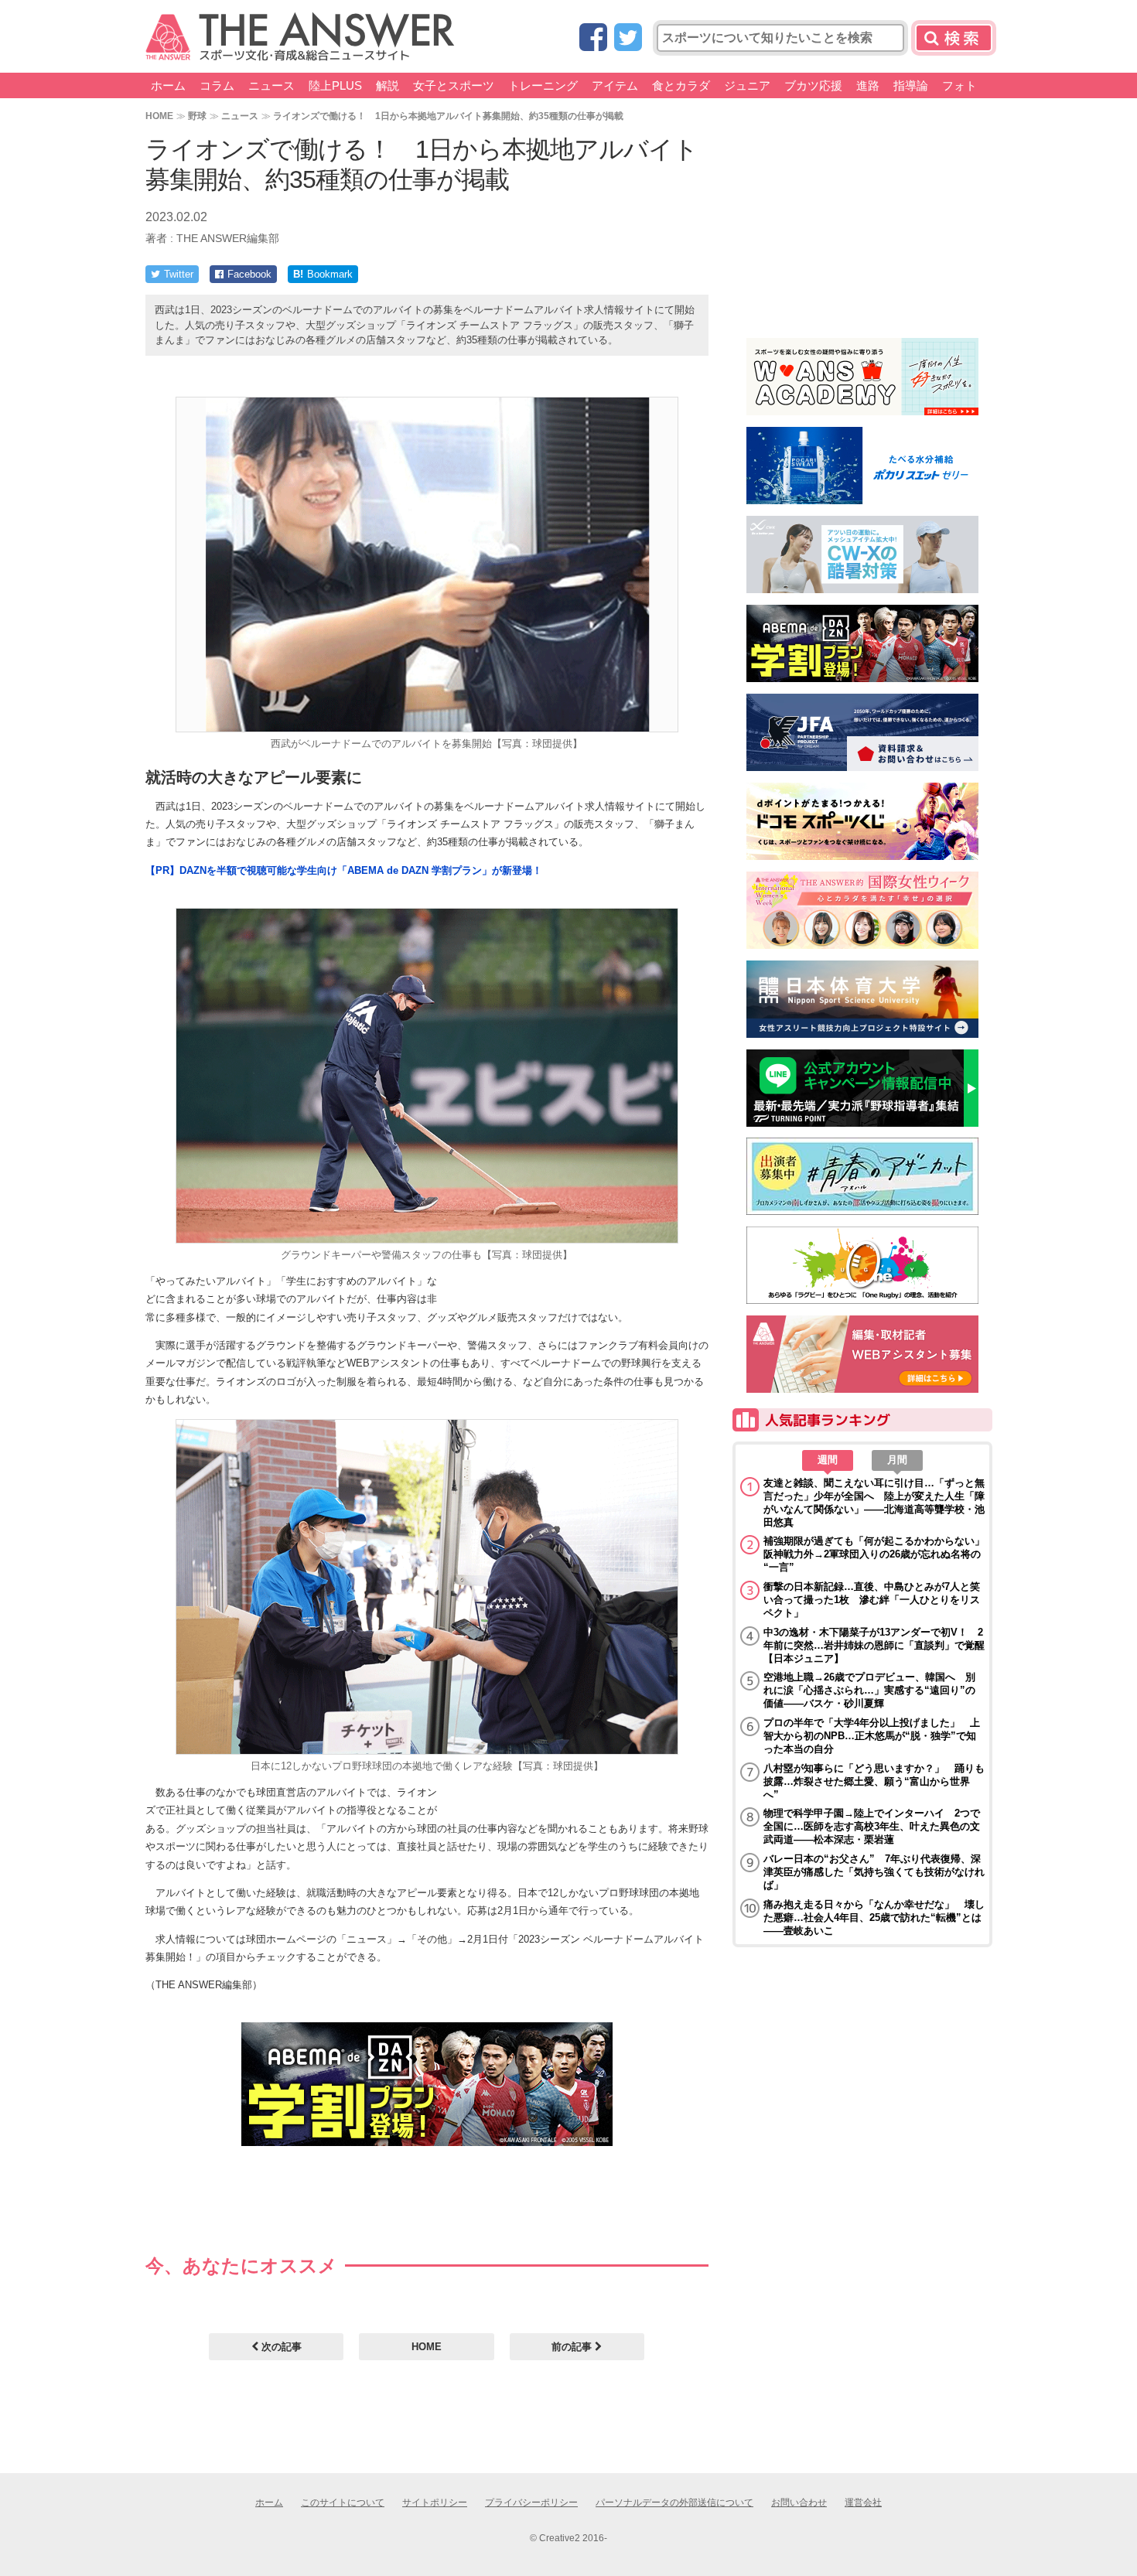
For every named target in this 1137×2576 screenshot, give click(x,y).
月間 (897, 1460)
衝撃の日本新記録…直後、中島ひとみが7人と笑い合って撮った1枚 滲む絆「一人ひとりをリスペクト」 (872, 1600)
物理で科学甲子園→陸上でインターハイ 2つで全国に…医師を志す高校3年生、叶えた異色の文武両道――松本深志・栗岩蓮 (872, 1826)
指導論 (911, 85)
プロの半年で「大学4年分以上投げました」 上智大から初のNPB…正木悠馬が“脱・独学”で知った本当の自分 (872, 1736)
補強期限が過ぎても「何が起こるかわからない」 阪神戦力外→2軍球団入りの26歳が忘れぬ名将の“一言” (874, 1554)
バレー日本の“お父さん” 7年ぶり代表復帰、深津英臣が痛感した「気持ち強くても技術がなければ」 (874, 1872)
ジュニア (747, 85)
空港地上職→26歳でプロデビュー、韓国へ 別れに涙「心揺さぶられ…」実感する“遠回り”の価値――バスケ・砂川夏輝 (869, 1690)
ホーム (168, 85)
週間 (828, 1460)
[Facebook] (593, 38)
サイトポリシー (435, 2503)
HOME (159, 116)
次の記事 (280, 2347)
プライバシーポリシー (531, 2503)
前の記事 (573, 2347)
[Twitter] (628, 38)
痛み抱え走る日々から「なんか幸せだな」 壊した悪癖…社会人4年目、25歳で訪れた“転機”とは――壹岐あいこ (874, 1917)
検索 (954, 38)
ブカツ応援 (813, 85)
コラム (217, 85)
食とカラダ (681, 85)
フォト (959, 85)
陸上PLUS (335, 85)
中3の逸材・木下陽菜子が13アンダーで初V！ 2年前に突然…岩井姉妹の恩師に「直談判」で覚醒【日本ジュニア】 (874, 1645)
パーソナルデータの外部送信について (674, 2503)
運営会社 (863, 2503)
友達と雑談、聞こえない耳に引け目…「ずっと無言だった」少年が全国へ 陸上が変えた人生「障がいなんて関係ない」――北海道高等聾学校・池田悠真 (874, 1503)
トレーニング (543, 85)
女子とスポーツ (454, 85)
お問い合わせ (799, 2503)
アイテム (615, 85)
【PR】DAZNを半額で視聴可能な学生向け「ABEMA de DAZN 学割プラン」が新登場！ (344, 870)
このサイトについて (343, 2503)
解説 (388, 85)
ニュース (271, 85)
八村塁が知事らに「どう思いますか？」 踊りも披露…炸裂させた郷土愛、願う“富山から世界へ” (874, 1781)
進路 (868, 85)
